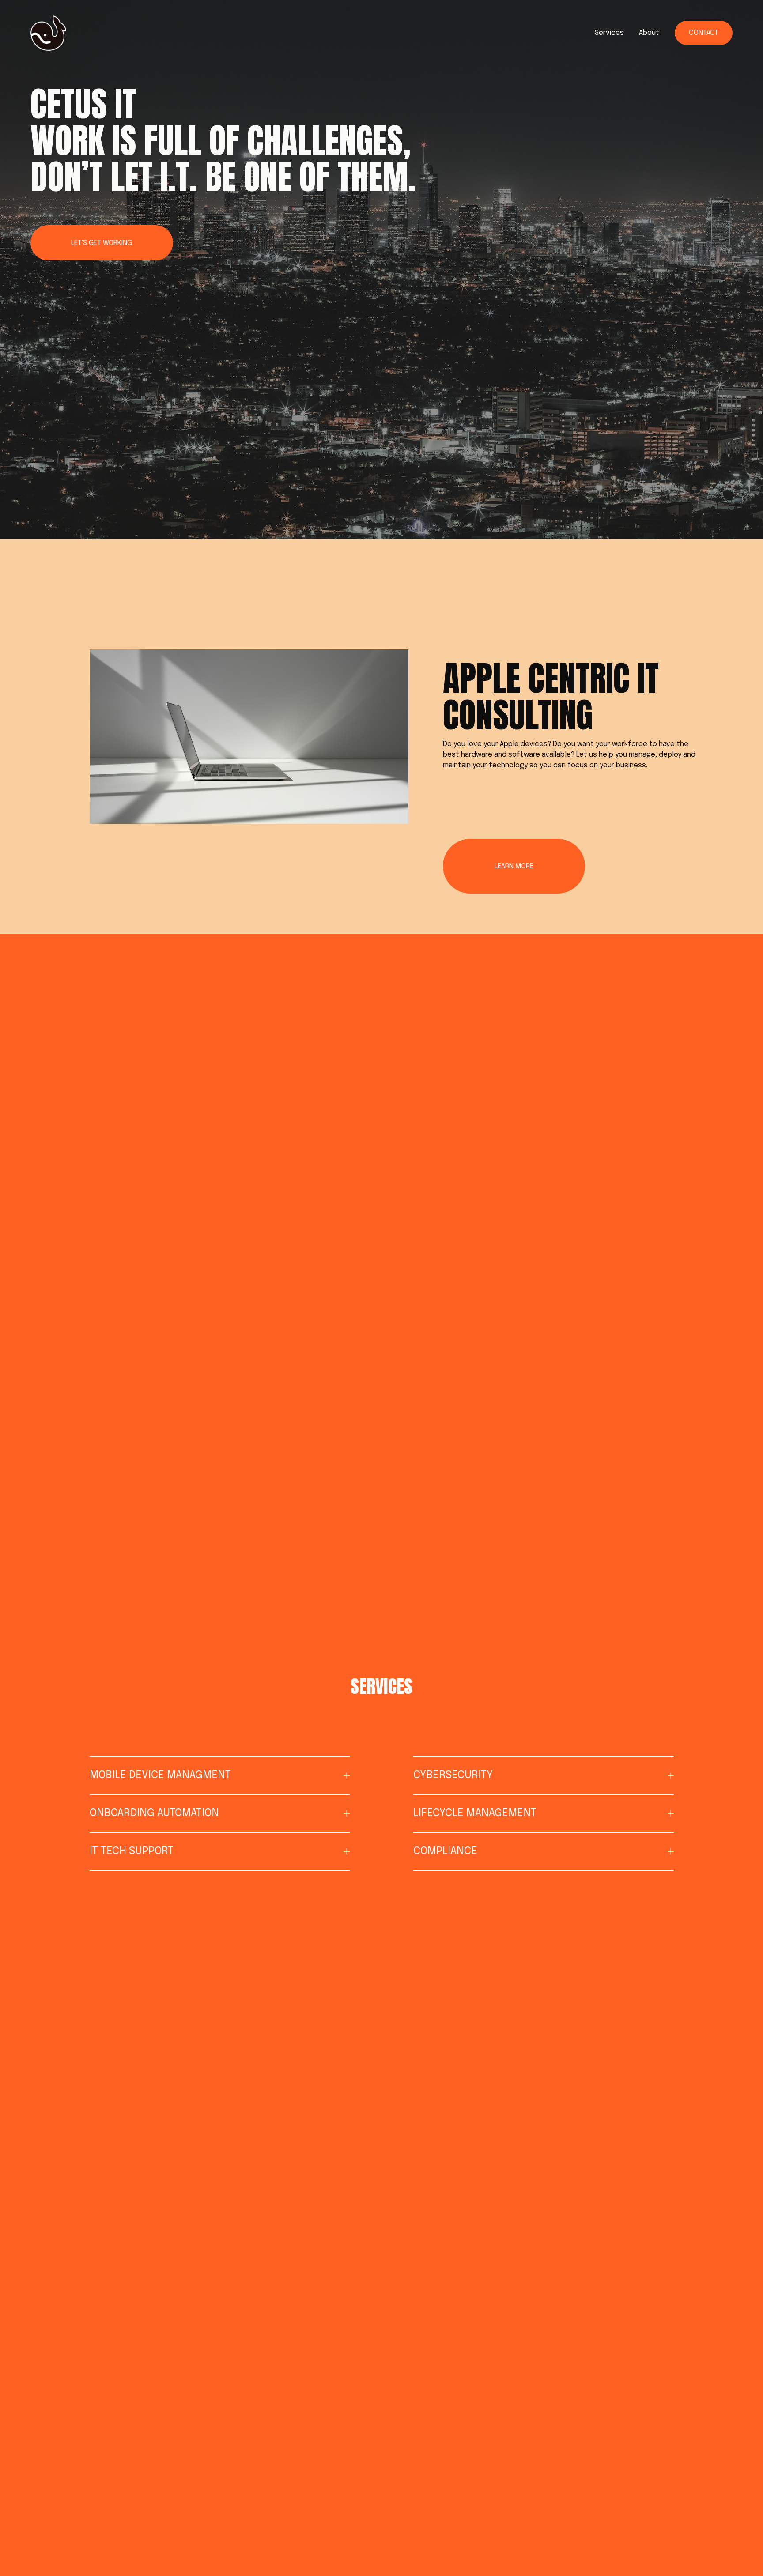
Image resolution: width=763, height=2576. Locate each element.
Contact (704, 33)
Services (609, 33)
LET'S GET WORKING (102, 243)
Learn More (514, 866)
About (649, 33)
